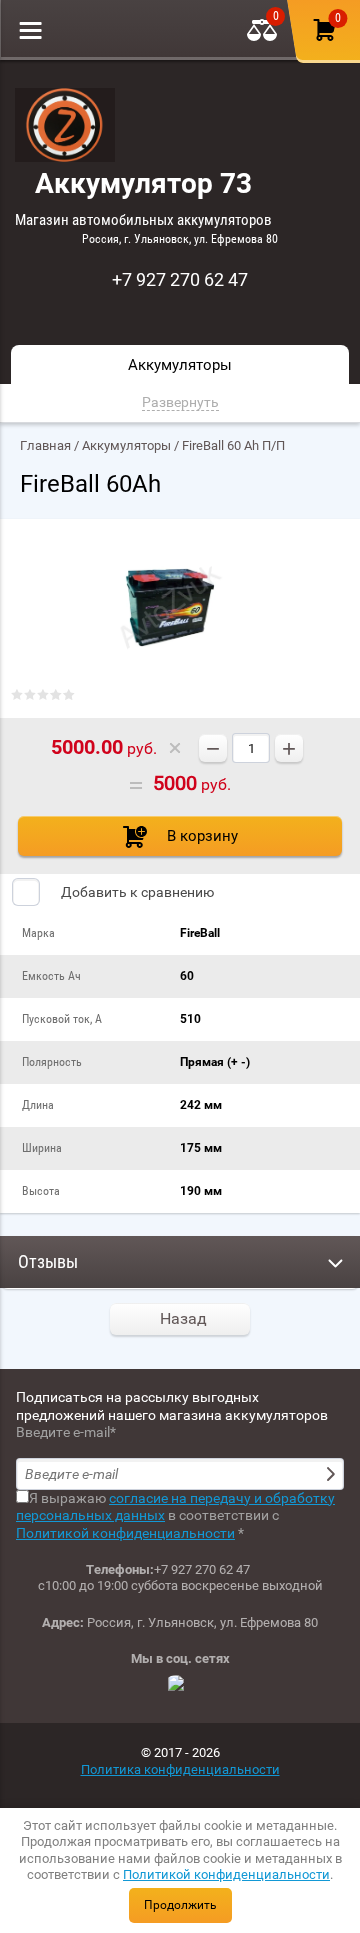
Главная (45, 445)
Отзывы (48, 1261)
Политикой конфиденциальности (226, 1874)
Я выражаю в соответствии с (175, 1515)
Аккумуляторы (126, 445)
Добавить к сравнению (136, 892)
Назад (183, 1318)
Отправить (333, 1474)
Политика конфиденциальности (180, 1769)
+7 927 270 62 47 (180, 279)
